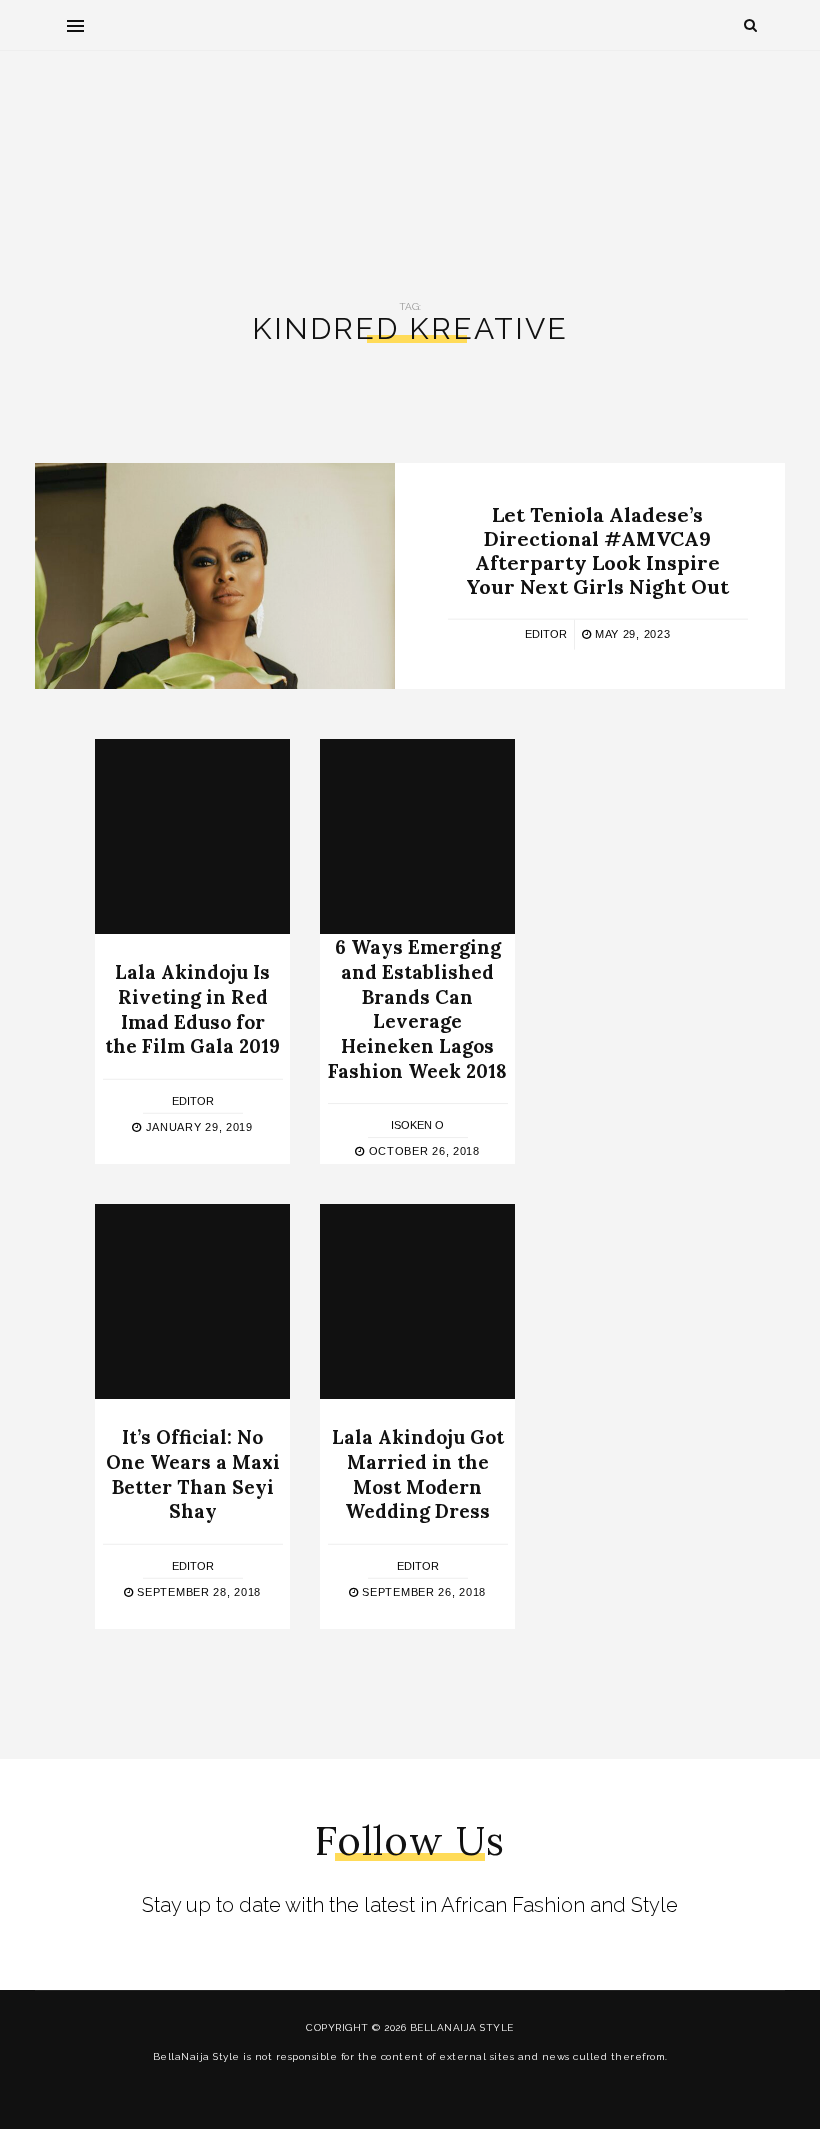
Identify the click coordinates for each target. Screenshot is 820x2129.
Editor (546, 634)
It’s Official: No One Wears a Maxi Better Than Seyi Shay (193, 1474)
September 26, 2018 (422, 1592)
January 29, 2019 (197, 1127)
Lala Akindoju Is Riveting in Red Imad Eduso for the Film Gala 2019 (192, 1009)
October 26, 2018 (422, 1151)
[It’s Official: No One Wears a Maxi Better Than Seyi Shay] (192, 1301)
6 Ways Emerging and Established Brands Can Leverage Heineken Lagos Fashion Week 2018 (417, 1008)
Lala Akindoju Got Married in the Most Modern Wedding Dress (418, 1474)
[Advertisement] (410, 161)
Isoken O (417, 1125)
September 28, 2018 (197, 1592)
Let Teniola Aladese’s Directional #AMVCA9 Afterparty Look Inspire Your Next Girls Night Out (597, 550)
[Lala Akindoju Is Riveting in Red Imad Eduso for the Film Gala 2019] (192, 836)
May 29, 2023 (630, 634)
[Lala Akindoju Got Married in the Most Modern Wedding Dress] (417, 1301)
